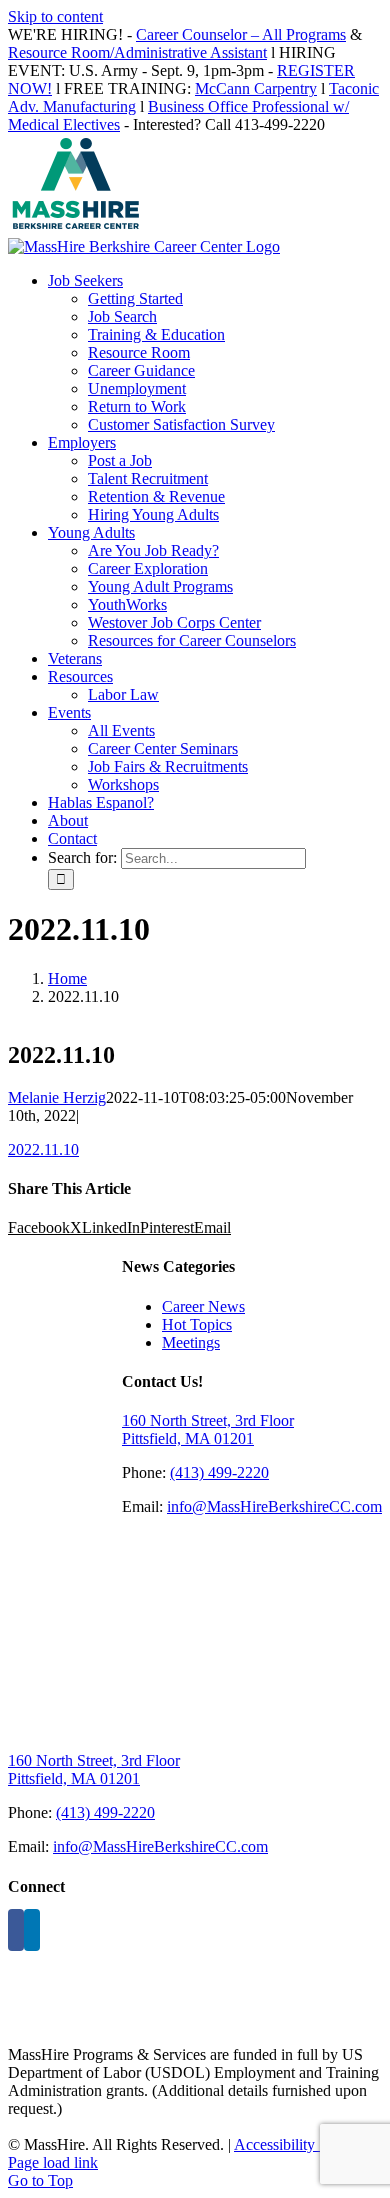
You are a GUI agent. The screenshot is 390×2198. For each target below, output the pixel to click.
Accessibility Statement (307, 2144)
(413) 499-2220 (219, 1472)
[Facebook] (16, 1930)
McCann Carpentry (256, 88)
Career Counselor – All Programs (241, 34)
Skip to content (55, 16)
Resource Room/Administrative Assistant (137, 52)
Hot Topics (197, 1324)
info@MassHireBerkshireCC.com (274, 1506)
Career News (203, 1306)
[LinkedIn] (32, 1930)
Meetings (191, 1342)
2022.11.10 (43, 1149)
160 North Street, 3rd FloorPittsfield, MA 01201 (208, 1429)
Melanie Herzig (57, 1097)
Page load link (53, 2162)
